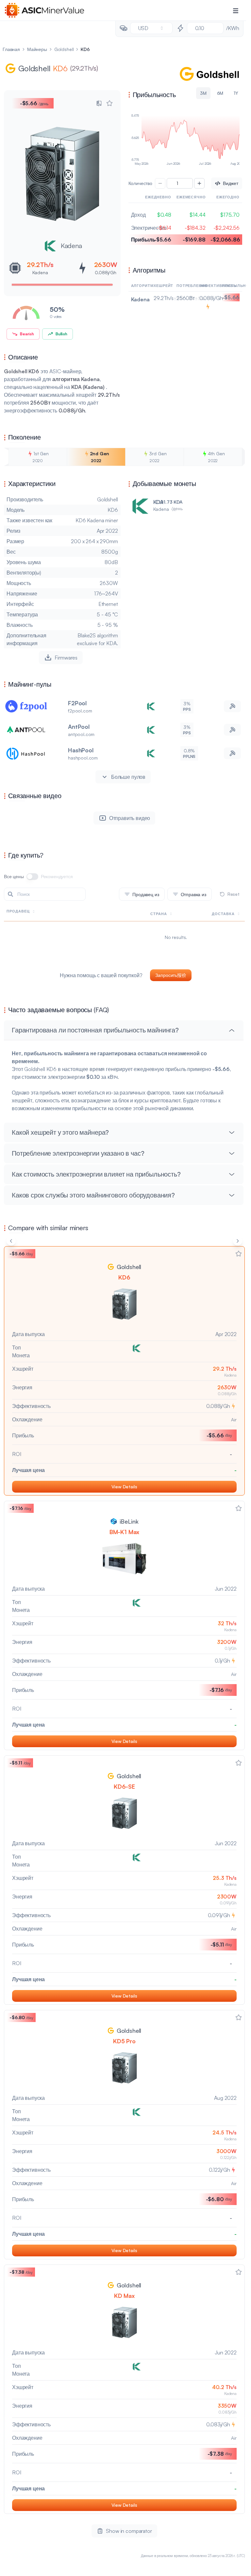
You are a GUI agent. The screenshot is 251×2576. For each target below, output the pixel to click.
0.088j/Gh (106, 272)
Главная (11, 49)
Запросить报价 (171, 975)
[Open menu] (236, 10)
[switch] (32, 877)
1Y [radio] (236, 93)
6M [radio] (220, 93)
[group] (185, 93)
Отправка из (193, 894)
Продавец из (146, 894)
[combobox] (151, 28)
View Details (124, 1487)
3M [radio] (203, 93)
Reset (234, 894)
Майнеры (37, 49)
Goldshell (64, 49)
